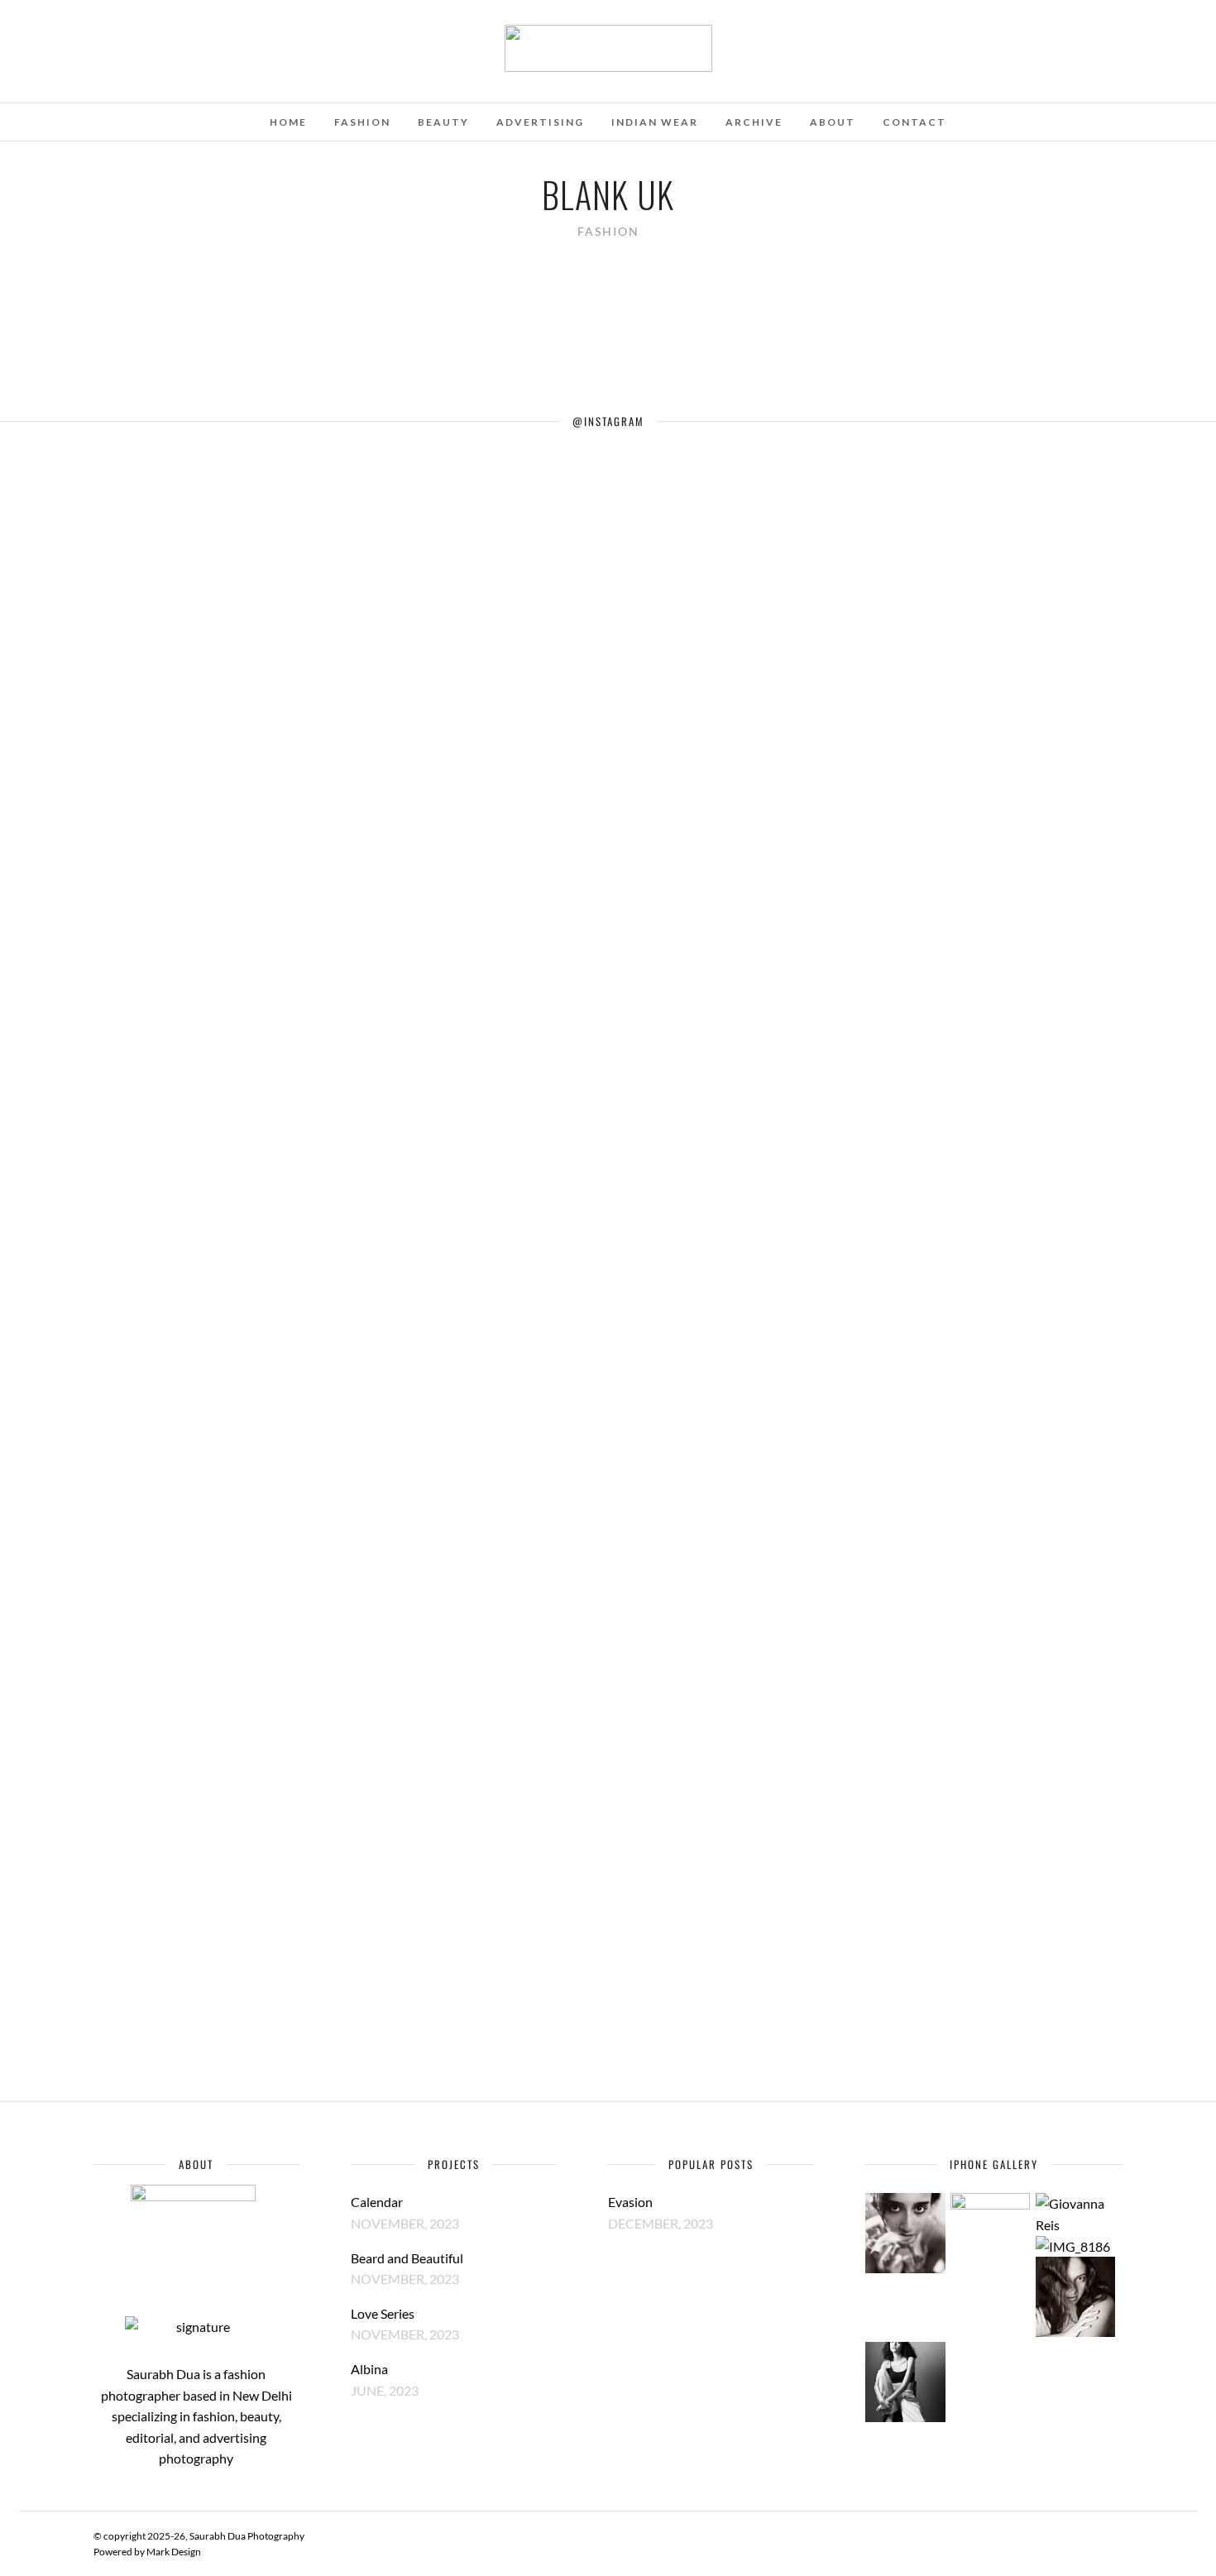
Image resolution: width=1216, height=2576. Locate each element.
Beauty (443, 122)
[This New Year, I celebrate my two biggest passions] (790, 852)
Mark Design (174, 2552)
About (833, 122)
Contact (914, 122)
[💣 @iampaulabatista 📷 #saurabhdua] (1155, 471)
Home (288, 122)
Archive (754, 122)
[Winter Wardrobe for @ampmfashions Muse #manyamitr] (426, 577)
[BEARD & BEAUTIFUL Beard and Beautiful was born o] (182, 1265)
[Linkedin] (80, 36)
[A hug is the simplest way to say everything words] (547, 693)
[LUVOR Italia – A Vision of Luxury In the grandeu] (61, 948)
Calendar (377, 2202)
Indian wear (655, 122)
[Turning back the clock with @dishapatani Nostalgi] (669, 799)
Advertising (540, 122)
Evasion (630, 2202)
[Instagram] (103, 36)
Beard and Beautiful (407, 2258)
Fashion (362, 122)
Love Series (383, 2313)
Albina (369, 2369)
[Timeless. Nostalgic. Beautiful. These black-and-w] (1034, 969)
